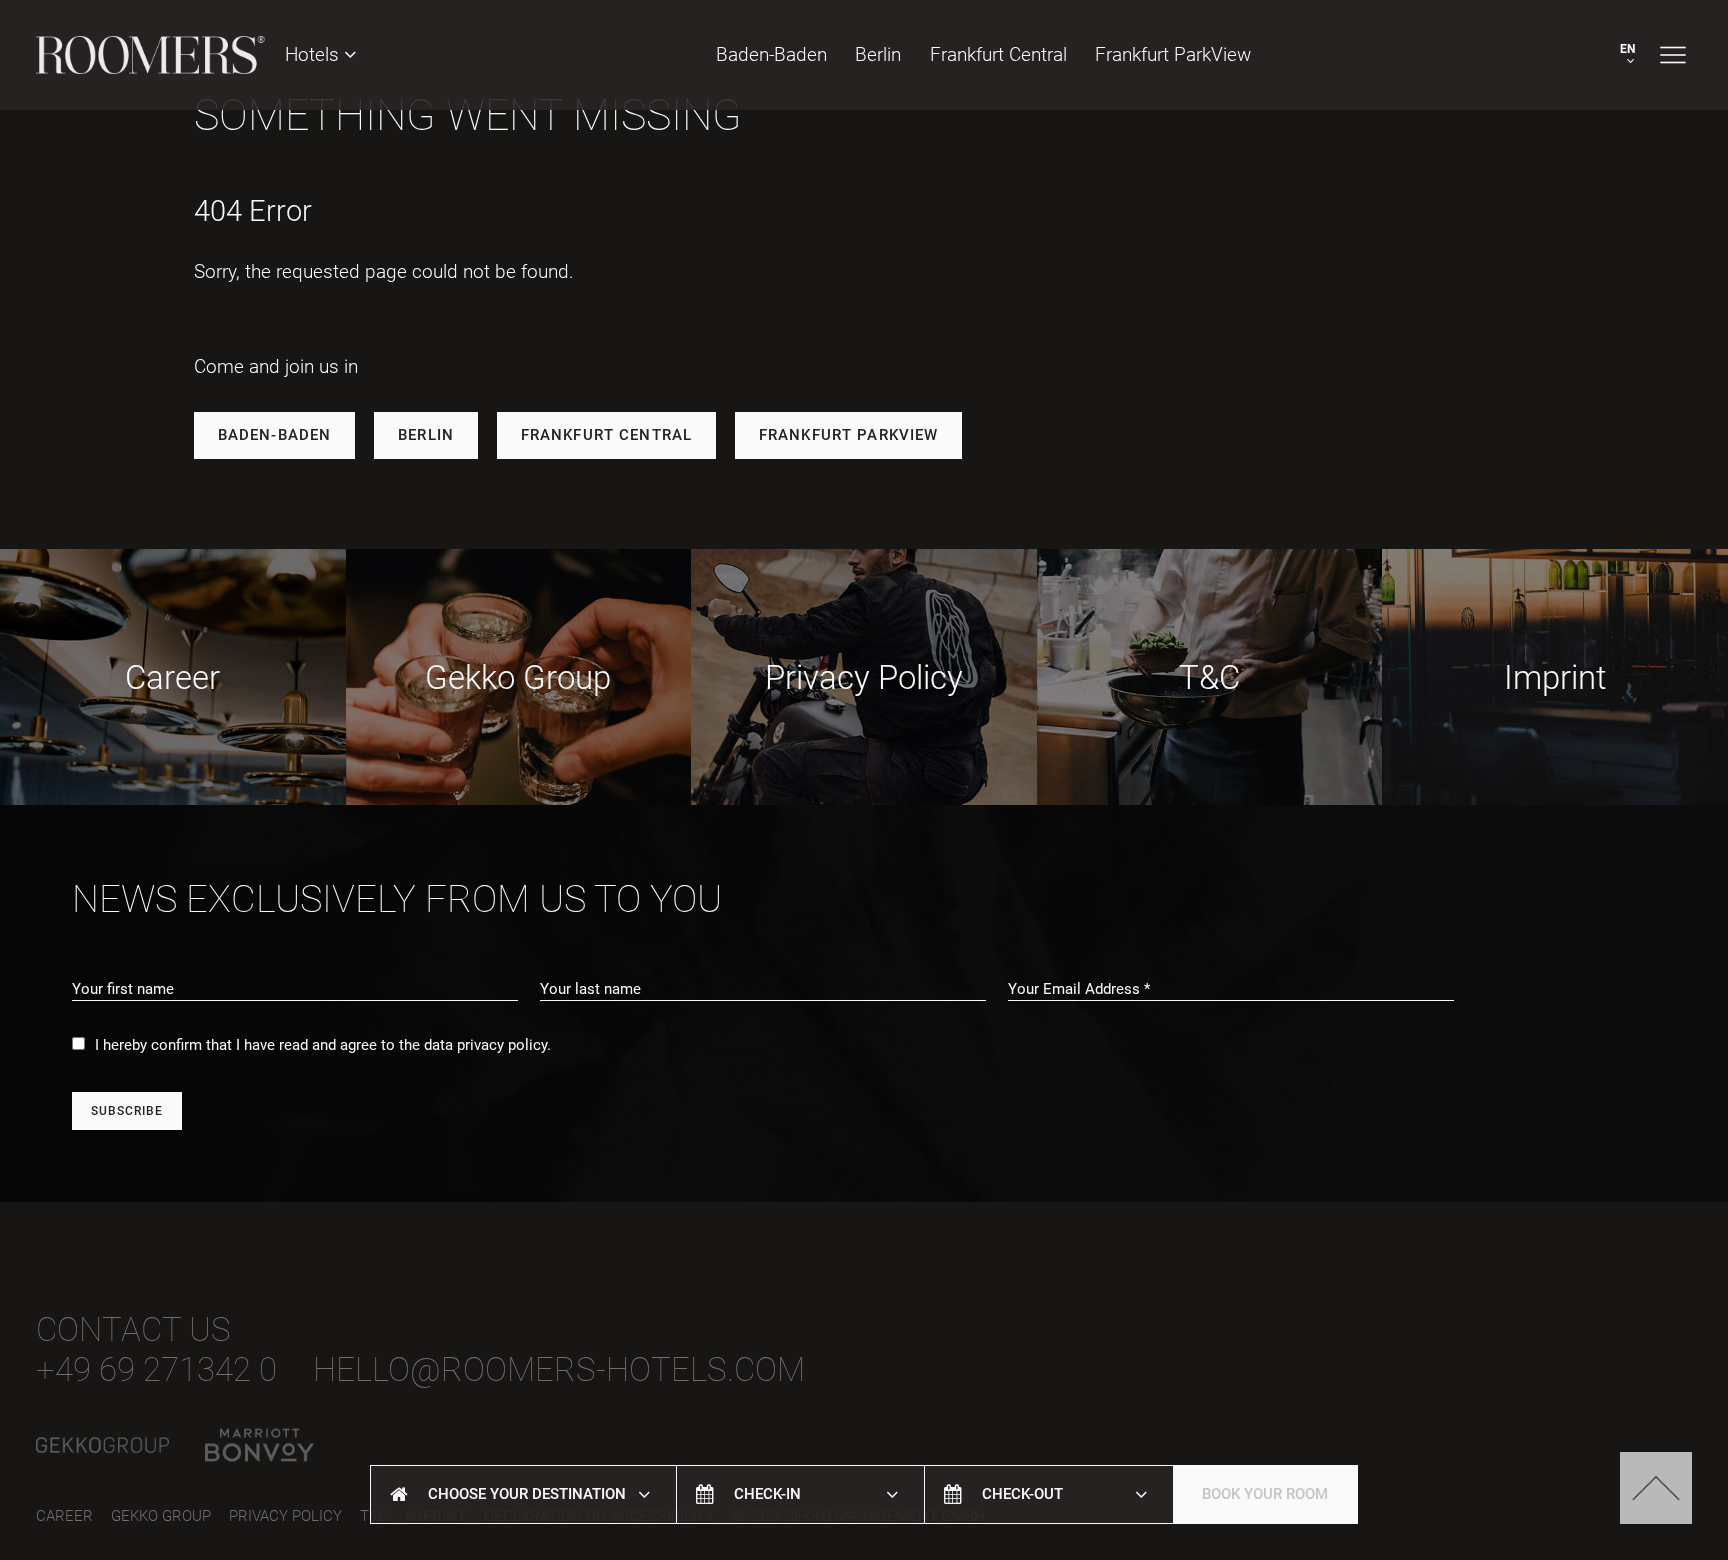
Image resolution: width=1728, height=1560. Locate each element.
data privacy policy (485, 1045)
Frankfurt (998, 54)
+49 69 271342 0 (156, 1369)
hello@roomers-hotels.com (559, 1369)
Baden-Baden (771, 54)
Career (172, 677)
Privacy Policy (864, 677)
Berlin (878, 54)
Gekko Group (518, 677)
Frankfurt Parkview (849, 435)
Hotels (314, 54)
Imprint (1555, 677)
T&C (1209, 677)
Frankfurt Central (606, 435)
